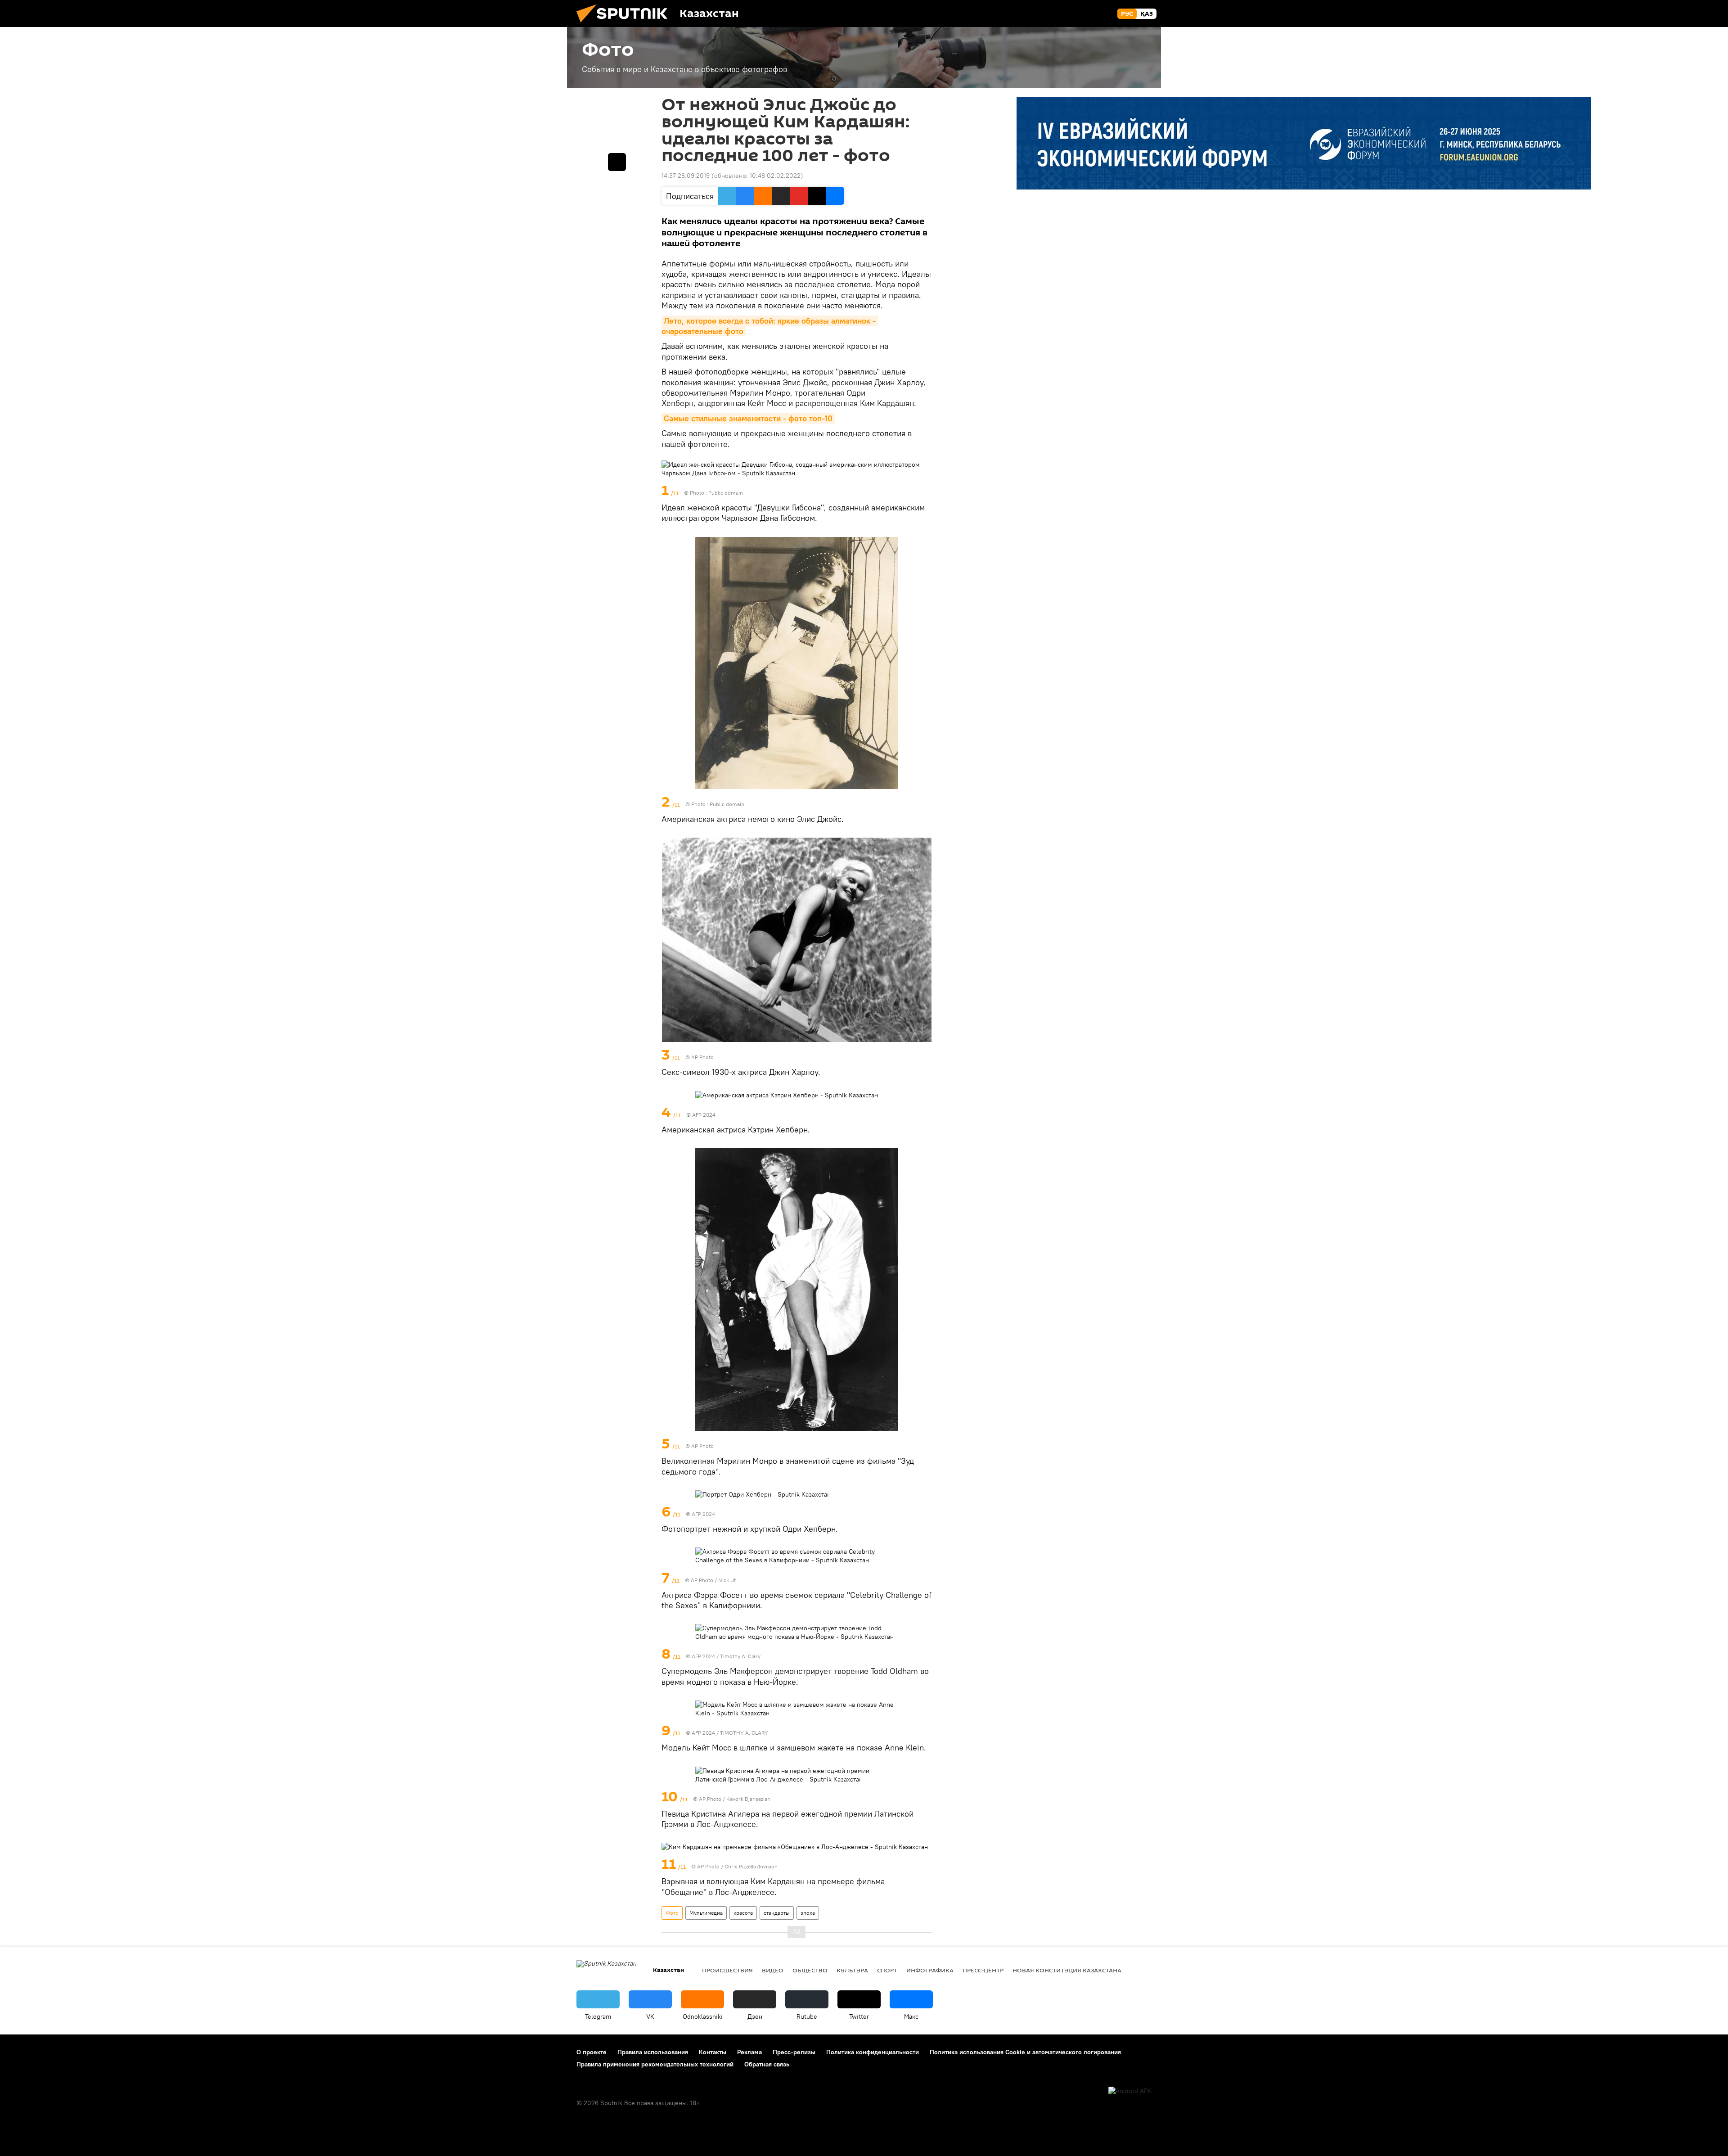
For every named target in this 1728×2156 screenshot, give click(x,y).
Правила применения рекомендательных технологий (655, 2064)
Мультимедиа (706, 1913)
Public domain (726, 493)
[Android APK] (1130, 2091)
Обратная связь (767, 2064)
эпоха (808, 1913)
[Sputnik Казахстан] (625, 25)
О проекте (592, 2052)
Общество (810, 1970)
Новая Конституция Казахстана (1067, 1970)
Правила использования (653, 2052)
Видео (773, 1970)
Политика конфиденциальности (873, 2052)
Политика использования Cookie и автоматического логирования (1025, 2052)
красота (743, 1913)
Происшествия (727, 1970)
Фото (672, 1913)
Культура (852, 1970)
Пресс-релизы (794, 2052)
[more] (926, 491)
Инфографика (930, 1970)
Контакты (713, 2052)
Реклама (749, 2052)
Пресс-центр (983, 1970)
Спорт (887, 1970)
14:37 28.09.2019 (686, 176)
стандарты (777, 1913)
